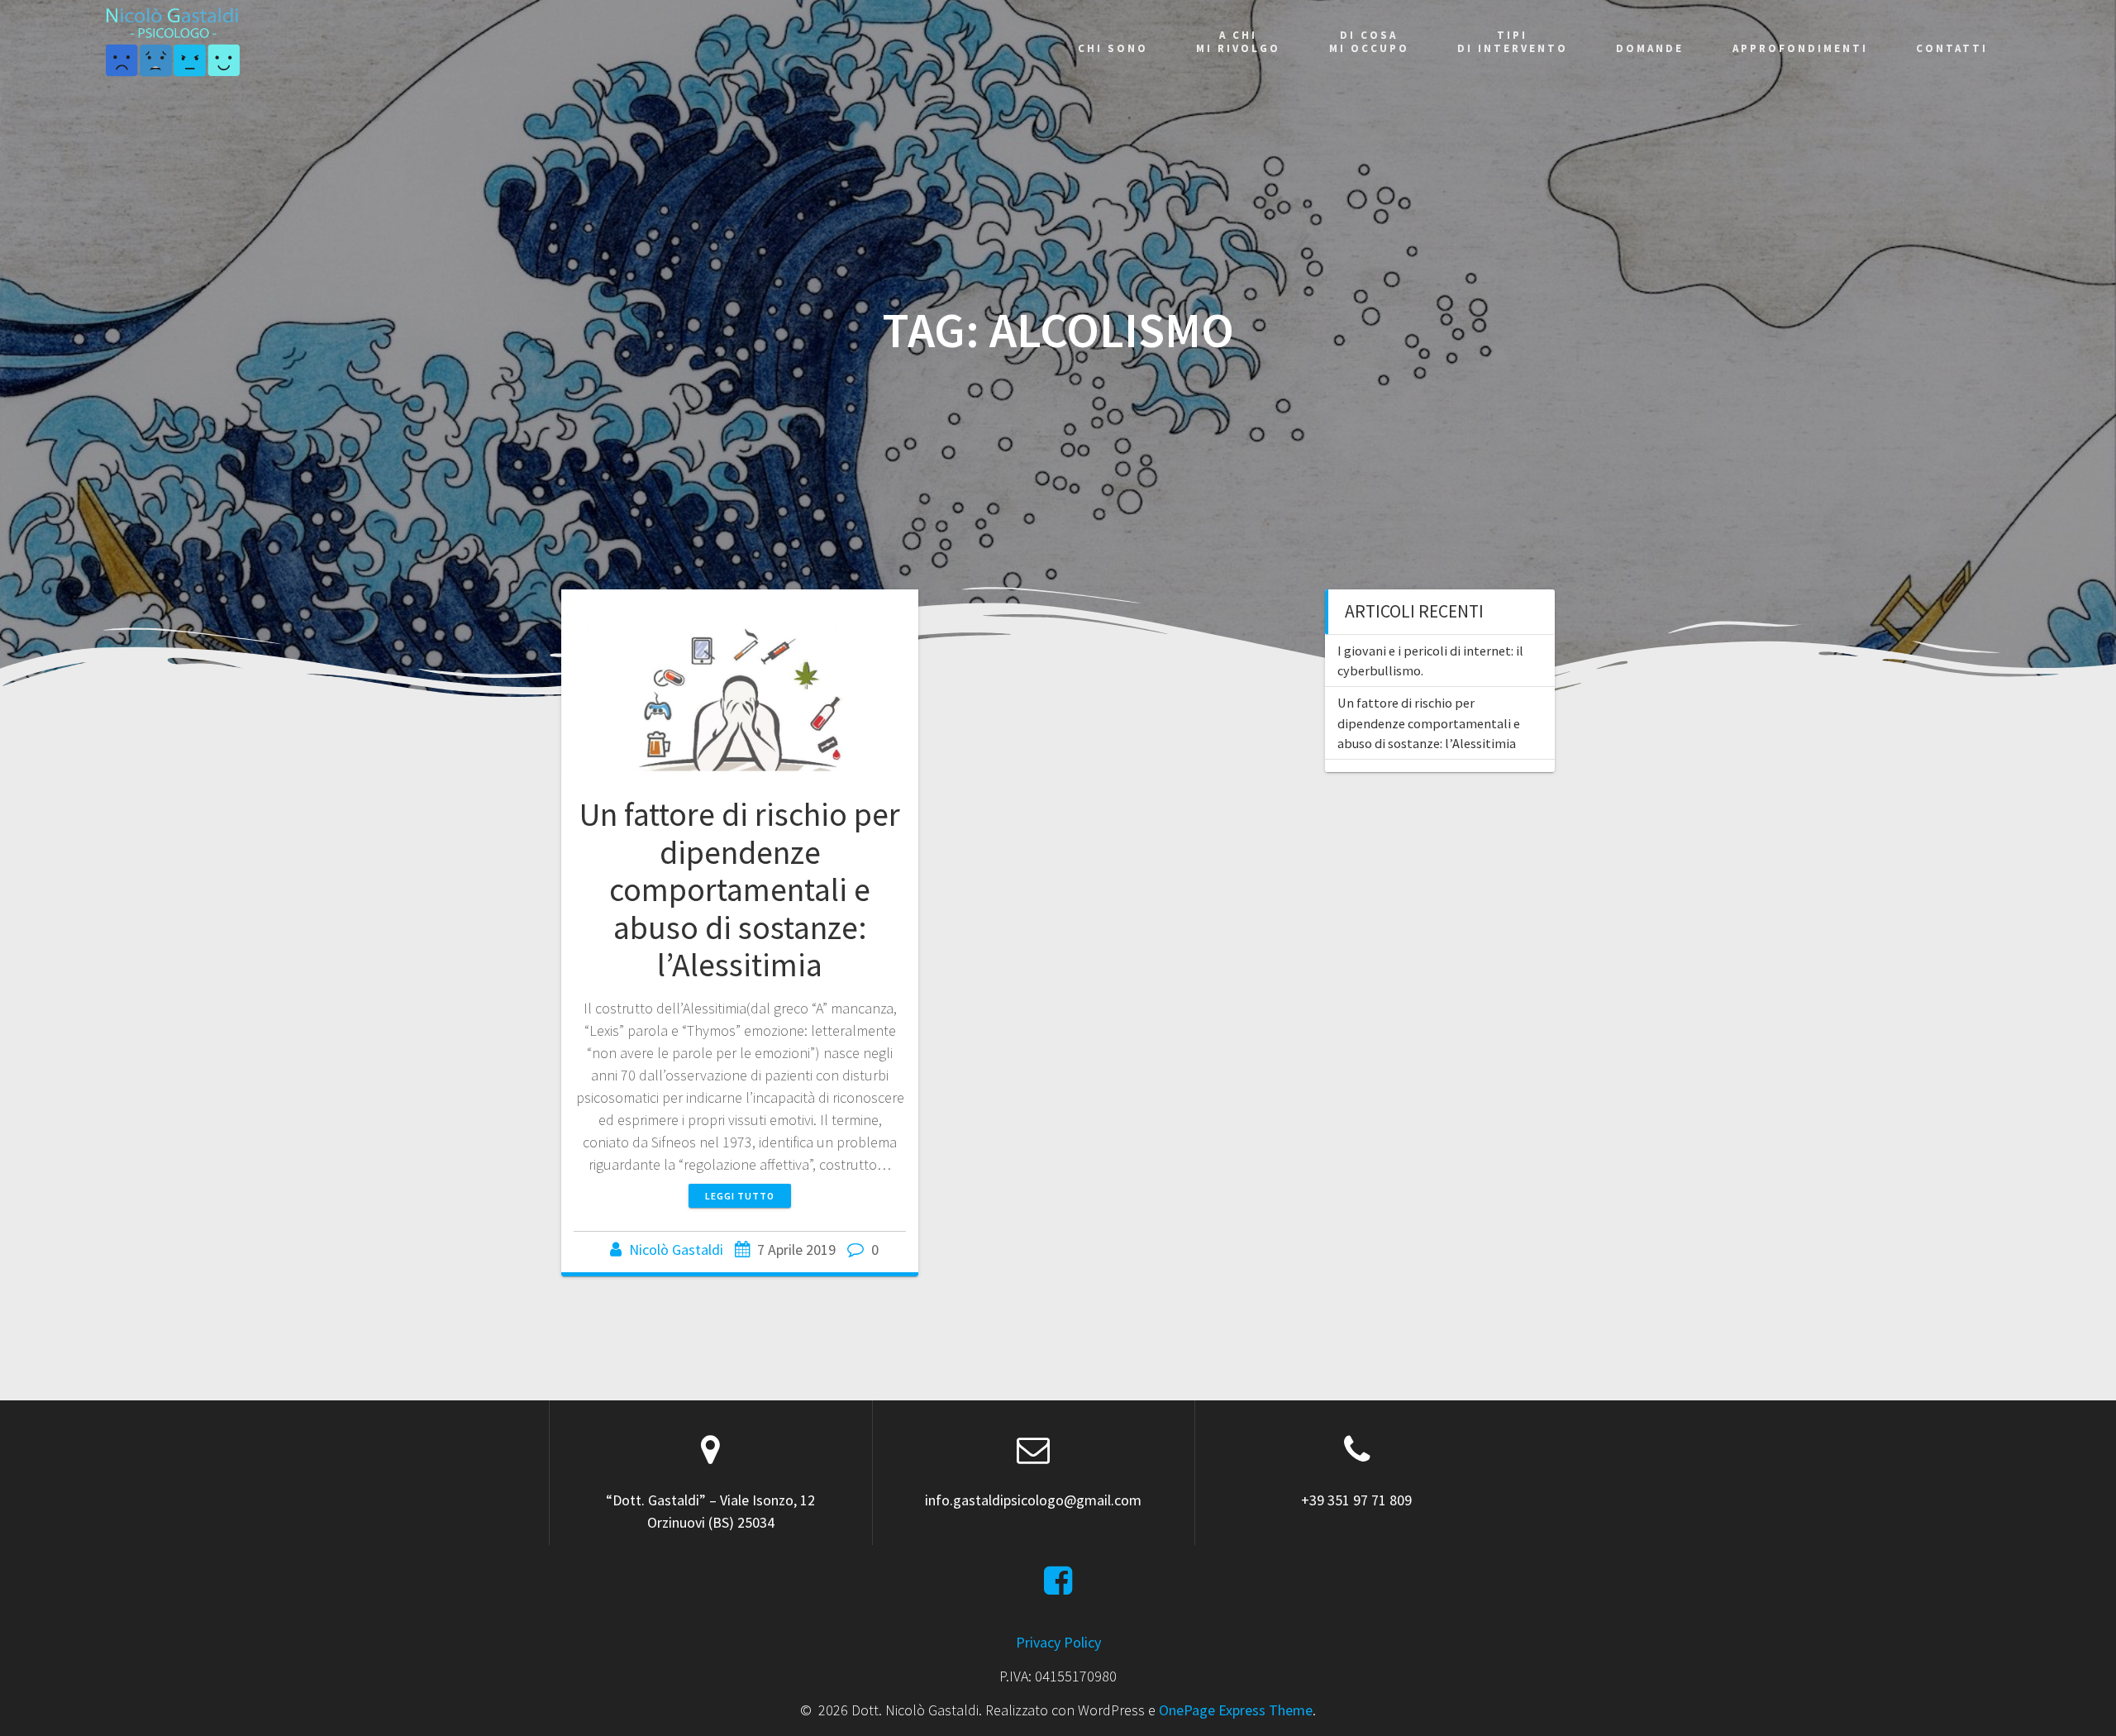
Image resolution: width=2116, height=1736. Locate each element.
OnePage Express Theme (1236, 1710)
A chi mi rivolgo (1238, 42)
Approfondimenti (1800, 48)
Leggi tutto (740, 1196)
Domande (1650, 48)
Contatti (1952, 48)
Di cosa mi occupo (1369, 42)
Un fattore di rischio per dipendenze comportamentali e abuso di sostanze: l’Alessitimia (740, 889)
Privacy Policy (1058, 1642)
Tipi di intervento (1513, 42)
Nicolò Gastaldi (676, 1250)
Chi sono (1113, 48)
